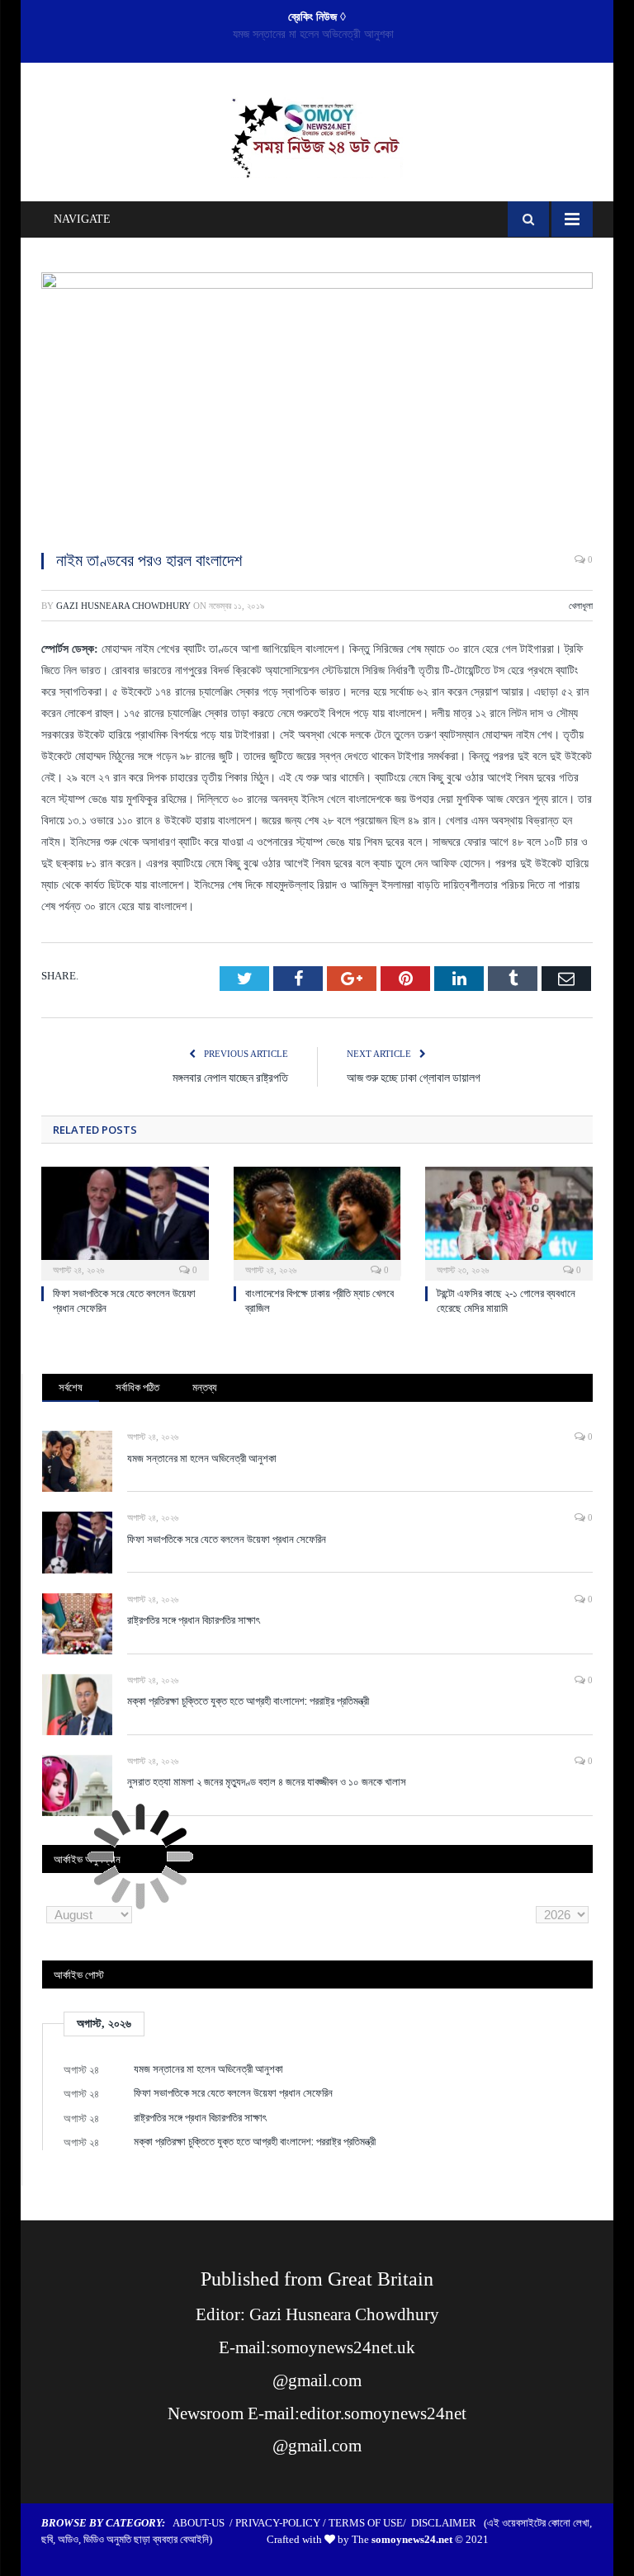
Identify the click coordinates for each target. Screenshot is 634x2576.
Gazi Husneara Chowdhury (123, 606)
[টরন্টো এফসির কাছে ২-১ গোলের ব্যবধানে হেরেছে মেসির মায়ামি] (509, 1222)
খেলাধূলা (581, 606)
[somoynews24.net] (317, 134)
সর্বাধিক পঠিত (137, 1387)
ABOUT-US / (204, 2523)
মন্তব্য (205, 1387)
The (402, 2539)
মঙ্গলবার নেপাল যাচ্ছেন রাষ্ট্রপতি (230, 1077)
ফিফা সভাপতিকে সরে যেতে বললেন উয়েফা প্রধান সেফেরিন (313, 34)
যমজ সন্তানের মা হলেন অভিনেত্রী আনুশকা (202, 1458)
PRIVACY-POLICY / (282, 2523)
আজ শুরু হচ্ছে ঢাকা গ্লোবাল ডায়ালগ (414, 1077)
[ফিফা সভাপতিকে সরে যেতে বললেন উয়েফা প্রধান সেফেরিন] (125, 1222)
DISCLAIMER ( (449, 2523)
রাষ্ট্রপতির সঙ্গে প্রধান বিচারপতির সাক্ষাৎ (194, 1620)
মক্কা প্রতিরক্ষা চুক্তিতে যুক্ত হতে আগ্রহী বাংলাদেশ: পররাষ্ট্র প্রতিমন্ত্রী (248, 1701)
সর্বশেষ (71, 1387)
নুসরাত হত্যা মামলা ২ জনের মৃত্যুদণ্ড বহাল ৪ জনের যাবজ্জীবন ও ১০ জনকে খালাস (267, 1781)
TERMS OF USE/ (370, 2523)
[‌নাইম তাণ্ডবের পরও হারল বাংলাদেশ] (317, 404)
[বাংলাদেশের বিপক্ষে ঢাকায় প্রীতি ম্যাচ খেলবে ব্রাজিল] (317, 1222)
